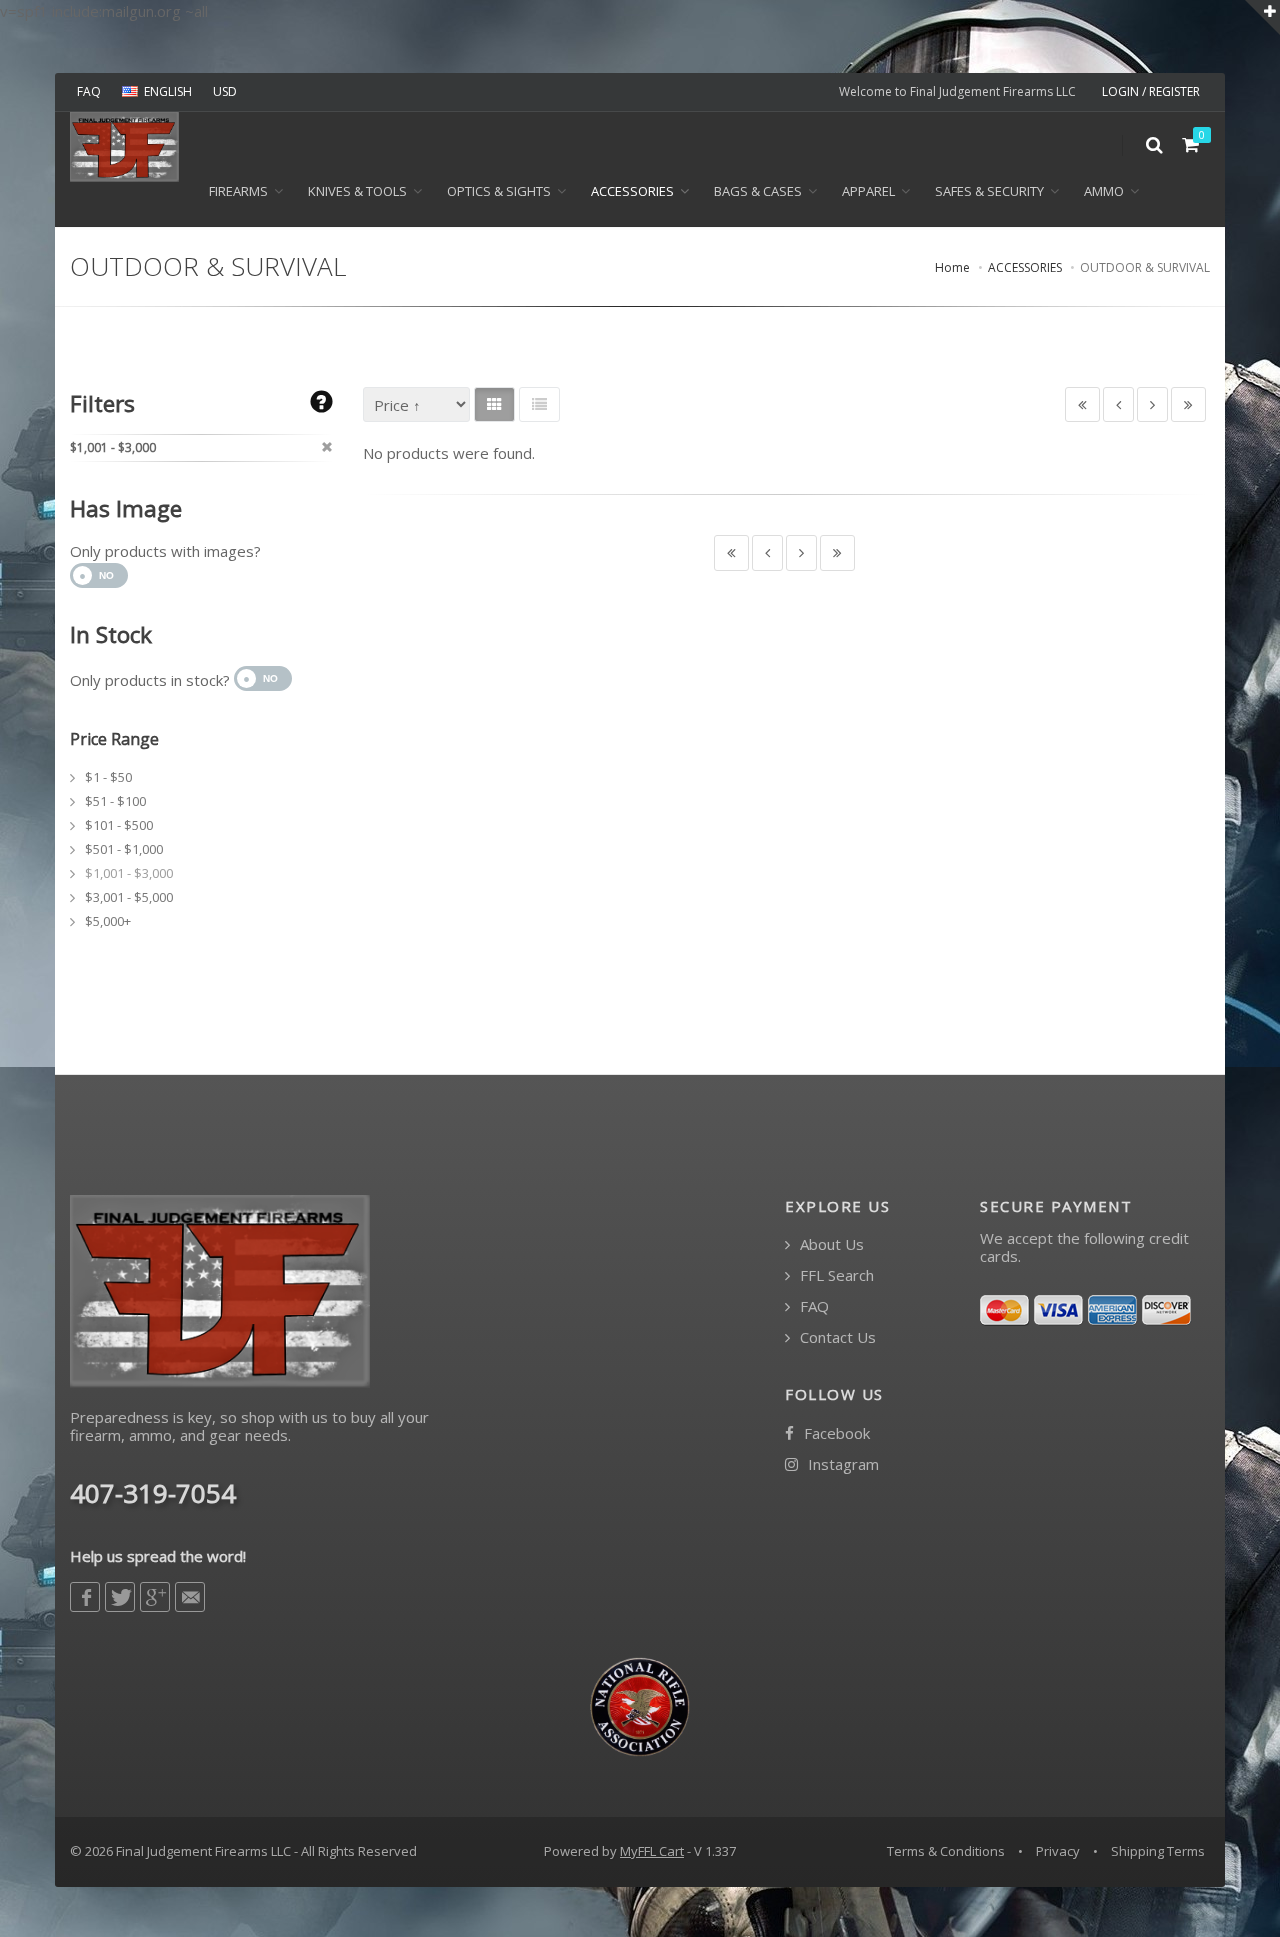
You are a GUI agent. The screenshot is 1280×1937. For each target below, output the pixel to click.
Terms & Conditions (946, 1851)
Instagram (841, 1464)
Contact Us (836, 1337)
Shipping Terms (1158, 1851)
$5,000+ (108, 921)
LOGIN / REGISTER (1151, 91)
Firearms (238, 191)
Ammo (1104, 191)
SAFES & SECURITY (989, 191)
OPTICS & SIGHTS (499, 191)
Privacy (1058, 1851)
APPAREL (868, 191)
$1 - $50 (108, 777)
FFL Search (835, 1275)
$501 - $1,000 (124, 849)
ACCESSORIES (632, 191)
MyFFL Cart (652, 1851)
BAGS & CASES (758, 191)
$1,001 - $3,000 (129, 873)
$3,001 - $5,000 (129, 897)
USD (225, 91)
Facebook (835, 1433)
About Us (830, 1244)
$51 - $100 (115, 801)
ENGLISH (168, 91)
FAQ (89, 91)
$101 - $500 (119, 825)
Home (952, 267)
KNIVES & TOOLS (357, 191)
